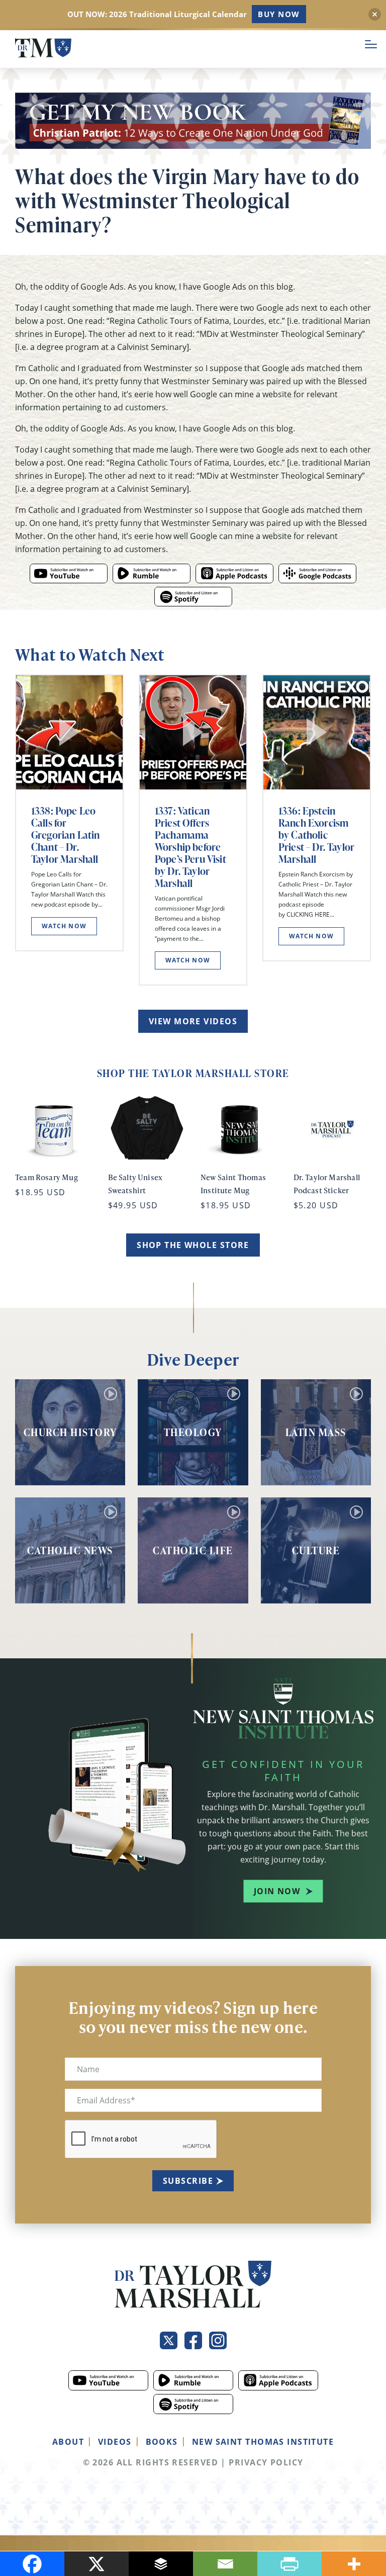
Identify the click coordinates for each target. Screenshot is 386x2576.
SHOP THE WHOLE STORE (193, 1245)
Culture (316, 1550)
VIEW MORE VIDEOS (193, 1021)
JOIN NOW (277, 1891)
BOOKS (162, 2442)
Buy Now (279, 14)
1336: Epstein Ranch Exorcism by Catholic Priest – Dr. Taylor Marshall (316, 835)
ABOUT (68, 2442)
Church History (70, 1432)
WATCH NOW (64, 926)
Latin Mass (316, 1432)
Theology (193, 1432)
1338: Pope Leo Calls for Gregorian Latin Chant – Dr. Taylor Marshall (65, 835)
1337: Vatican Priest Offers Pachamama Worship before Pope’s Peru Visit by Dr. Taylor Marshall (190, 847)
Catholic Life (193, 1550)
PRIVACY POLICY (266, 2462)
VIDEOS (115, 2442)
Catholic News (70, 1550)
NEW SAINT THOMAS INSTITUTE (263, 2442)
